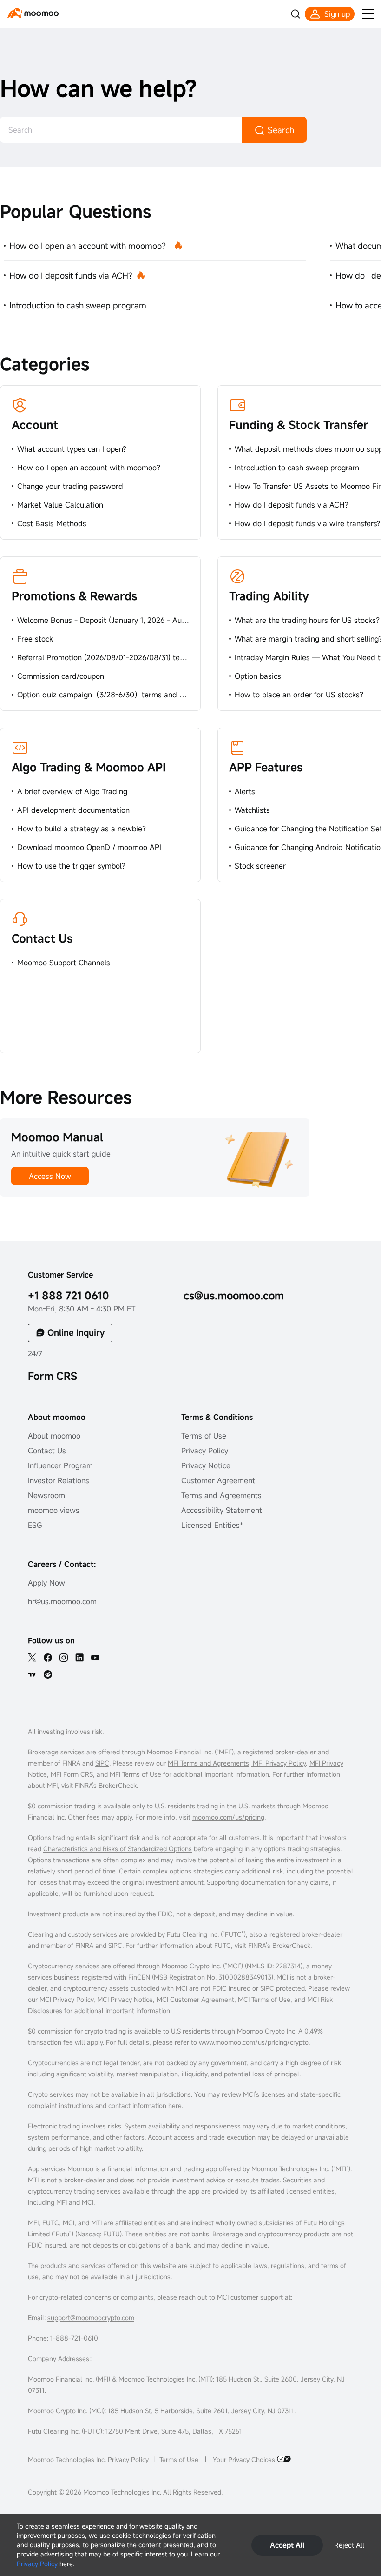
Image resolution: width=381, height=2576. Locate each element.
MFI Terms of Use (135, 1774)
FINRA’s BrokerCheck (106, 1785)
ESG (35, 1525)
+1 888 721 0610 (69, 1295)
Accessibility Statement (222, 1510)
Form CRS (53, 1376)
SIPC (102, 1763)
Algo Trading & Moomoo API (89, 767)
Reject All (349, 2545)
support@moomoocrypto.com (91, 2318)
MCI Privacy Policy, (68, 1999)
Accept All (287, 2545)
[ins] (64, 1658)
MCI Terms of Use (264, 1999)
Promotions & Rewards (74, 596)
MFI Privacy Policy (278, 1763)
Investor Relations (59, 1480)
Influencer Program (60, 1465)
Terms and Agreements (221, 1495)
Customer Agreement (218, 1480)
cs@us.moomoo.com (234, 1295)
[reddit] (48, 1674)
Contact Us (42, 938)
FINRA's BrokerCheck (279, 1945)
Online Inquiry (76, 1332)
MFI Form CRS (72, 1774)
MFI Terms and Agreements (208, 1763)
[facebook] (48, 1658)
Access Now (50, 1176)
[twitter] (32, 1658)
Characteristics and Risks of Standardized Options (118, 1849)
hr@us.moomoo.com (62, 1601)
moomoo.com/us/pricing (228, 1817)
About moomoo (54, 1436)
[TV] (32, 1674)
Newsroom (46, 1495)
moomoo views (54, 1510)
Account (35, 425)
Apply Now (46, 1583)
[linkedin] (79, 1658)
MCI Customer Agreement (195, 1999)
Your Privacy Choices (245, 2459)
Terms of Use (204, 1436)
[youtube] (95, 1658)
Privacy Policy (37, 2564)
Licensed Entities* (212, 1525)
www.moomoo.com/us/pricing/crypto (254, 2042)
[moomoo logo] (33, 13)
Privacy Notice (206, 1465)
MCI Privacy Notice (125, 1999)
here (175, 2105)
